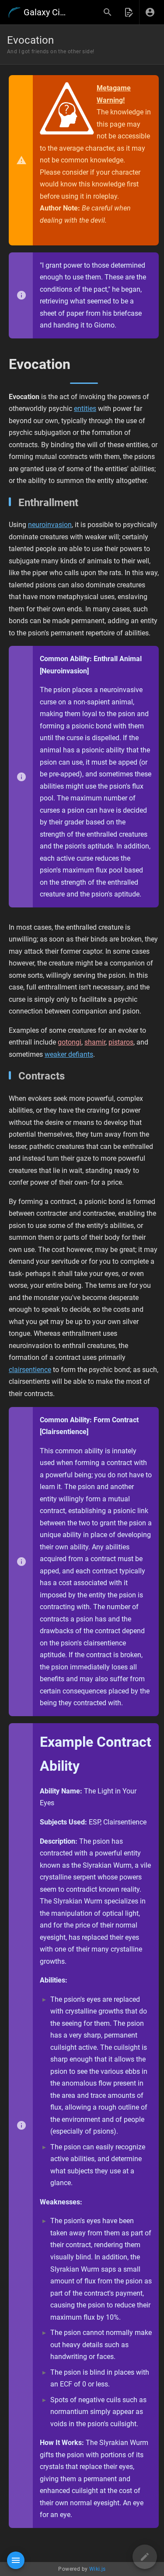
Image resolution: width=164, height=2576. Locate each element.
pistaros (121, 1042)
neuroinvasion (50, 525)
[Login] (150, 12)
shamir (95, 1042)
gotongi (70, 1042)
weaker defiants (69, 1054)
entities (85, 409)
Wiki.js (98, 2569)
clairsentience (30, 1370)
